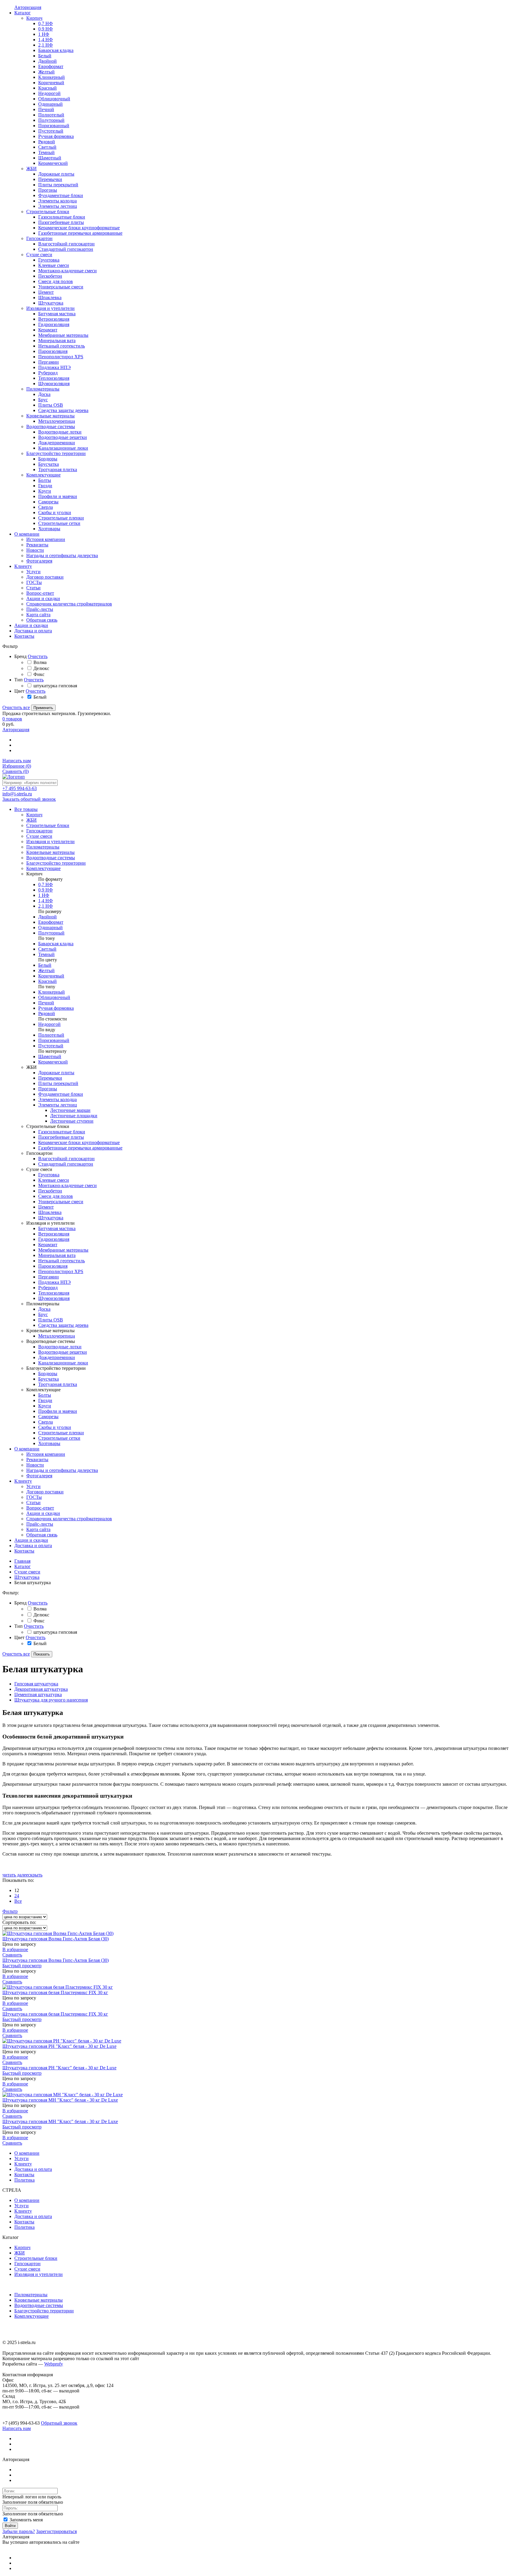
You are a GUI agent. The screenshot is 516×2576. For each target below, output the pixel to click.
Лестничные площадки (74, 1116)
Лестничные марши (70, 1110)
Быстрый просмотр (22, 1966)
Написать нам (17, 761)
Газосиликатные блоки (62, 1132)
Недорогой (49, 1024)
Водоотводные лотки (60, 1347)
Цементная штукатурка (38, 1694)
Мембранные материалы (63, 1250)
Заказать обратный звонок (29, 799)
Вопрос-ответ (40, 1508)
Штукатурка (51, 1218)
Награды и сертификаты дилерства (62, 1470)
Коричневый (51, 976)
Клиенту (23, 1481)
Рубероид (48, 1288)
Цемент (46, 1207)
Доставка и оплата (33, 1546)
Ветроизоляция (54, 1234)
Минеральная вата (57, 1255)
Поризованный (54, 1040)
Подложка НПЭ (54, 1282)
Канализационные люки (63, 1363)
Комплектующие (32, 2316)
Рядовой (47, 1013)
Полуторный (51, 933)
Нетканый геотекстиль (62, 1261)
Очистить (38, 656)
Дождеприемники (57, 1357)
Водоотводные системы (39, 2305)
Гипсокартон (27, 2264)
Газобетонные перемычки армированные (80, 1148)
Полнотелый (51, 1035)
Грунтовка (49, 1175)
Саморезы (48, 1417)
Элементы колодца (57, 1099)
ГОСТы (34, 1497)
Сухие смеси (27, 1572)
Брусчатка (49, 1379)
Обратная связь (42, 1535)
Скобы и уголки (55, 1427)
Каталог (23, 1566)
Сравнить (16, 771)
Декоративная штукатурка (41, 1689)
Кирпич (22, 2247)
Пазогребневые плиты (61, 1137)
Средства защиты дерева (63, 1325)
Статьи (33, 1503)
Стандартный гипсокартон (66, 1164)
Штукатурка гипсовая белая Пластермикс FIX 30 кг (55, 1992)
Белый (45, 965)
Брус (43, 1314)
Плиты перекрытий (58, 1083)
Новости (35, 1465)
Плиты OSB (51, 1320)
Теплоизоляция (54, 1293)
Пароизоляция (53, 1266)
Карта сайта (38, 1529)
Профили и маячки (58, 1411)
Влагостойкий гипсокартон (66, 1159)
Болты (45, 1395)
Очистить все (16, 707)
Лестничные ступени (72, 1121)
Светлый (47, 949)
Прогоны (48, 1089)
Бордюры (48, 1374)
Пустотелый (51, 1046)
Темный (46, 954)
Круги (45, 1406)
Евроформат (51, 922)
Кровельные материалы (39, 2300)
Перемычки (50, 1078)
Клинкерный (52, 992)
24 (17, 1896)
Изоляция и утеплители (39, 2274)
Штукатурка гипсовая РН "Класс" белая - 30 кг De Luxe (59, 2046)
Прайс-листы (40, 1524)
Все (18, 1901)
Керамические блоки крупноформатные (79, 1142)
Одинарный (50, 927)
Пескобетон (50, 1191)
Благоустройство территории (44, 2311)
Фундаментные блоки (61, 1094)
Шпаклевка (50, 1212)
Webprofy (54, 2364)
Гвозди (45, 1400)
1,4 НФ (46, 901)
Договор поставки (45, 1492)
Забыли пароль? (19, 2531)
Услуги (33, 1486)
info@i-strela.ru (17, 794)
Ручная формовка (56, 1008)
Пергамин (49, 1277)
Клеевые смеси (54, 1180)
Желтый (46, 970)
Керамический (53, 1062)
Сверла (46, 1422)
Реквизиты (37, 1460)
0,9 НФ (46, 890)
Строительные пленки (61, 1433)
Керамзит (48, 1245)
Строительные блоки (36, 2258)
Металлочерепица (57, 1336)
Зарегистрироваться (56, 2531)
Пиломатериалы (31, 2295)
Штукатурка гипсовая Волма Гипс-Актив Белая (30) (56, 1939)
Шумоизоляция (54, 1298)
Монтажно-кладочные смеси (67, 1185)
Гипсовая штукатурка (36, 1684)
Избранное (17, 766)
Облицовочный (54, 997)
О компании (27, 1449)
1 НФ (44, 895)
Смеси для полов (56, 1196)
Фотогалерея (39, 1476)
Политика (24, 2180)
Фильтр (10, 1911)
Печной (46, 1003)
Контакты (24, 1551)
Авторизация (16, 730)
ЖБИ (20, 2253)
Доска (44, 1309)
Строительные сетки (59, 1438)
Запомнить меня (26, 2520)
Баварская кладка (56, 944)
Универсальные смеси (61, 1202)
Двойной (47, 917)
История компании (46, 1454)
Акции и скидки (43, 1513)
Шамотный (50, 1056)
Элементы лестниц (58, 1105)
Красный (47, 981)
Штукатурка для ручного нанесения (51, 1700)
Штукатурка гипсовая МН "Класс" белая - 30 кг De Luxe (60, 2100)
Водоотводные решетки (63, 1352)
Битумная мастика (57, 1228)
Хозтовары (49, 1443)
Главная (22, 1561)
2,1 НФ (46, 906)
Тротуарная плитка (58, 1384)
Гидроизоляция (54, 1239)
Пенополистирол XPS (61, 1271)
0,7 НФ (46, 884)
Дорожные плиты (56, 1073)
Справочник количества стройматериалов (69, 1519)
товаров (12, 719)
